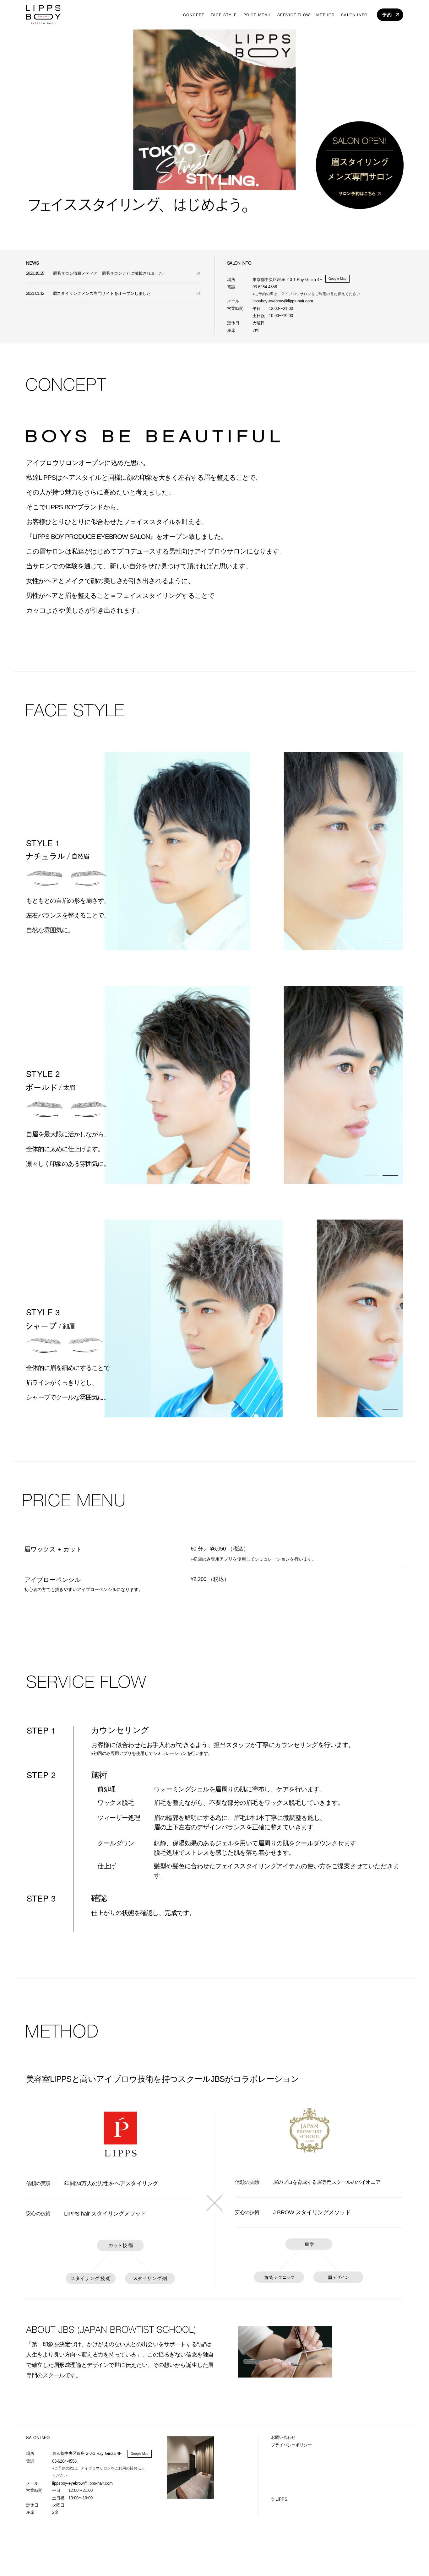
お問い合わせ (283, 2437)
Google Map (337, 279)
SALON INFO (354, 15)
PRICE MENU (257, 15)
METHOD (326, 15)
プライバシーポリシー (291, 2445)
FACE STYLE (224, 15)
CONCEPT (194, 15)
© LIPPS (279, 2499)
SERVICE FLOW (294, 15)
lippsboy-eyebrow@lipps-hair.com (82, 2483)
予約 (387, 15)
